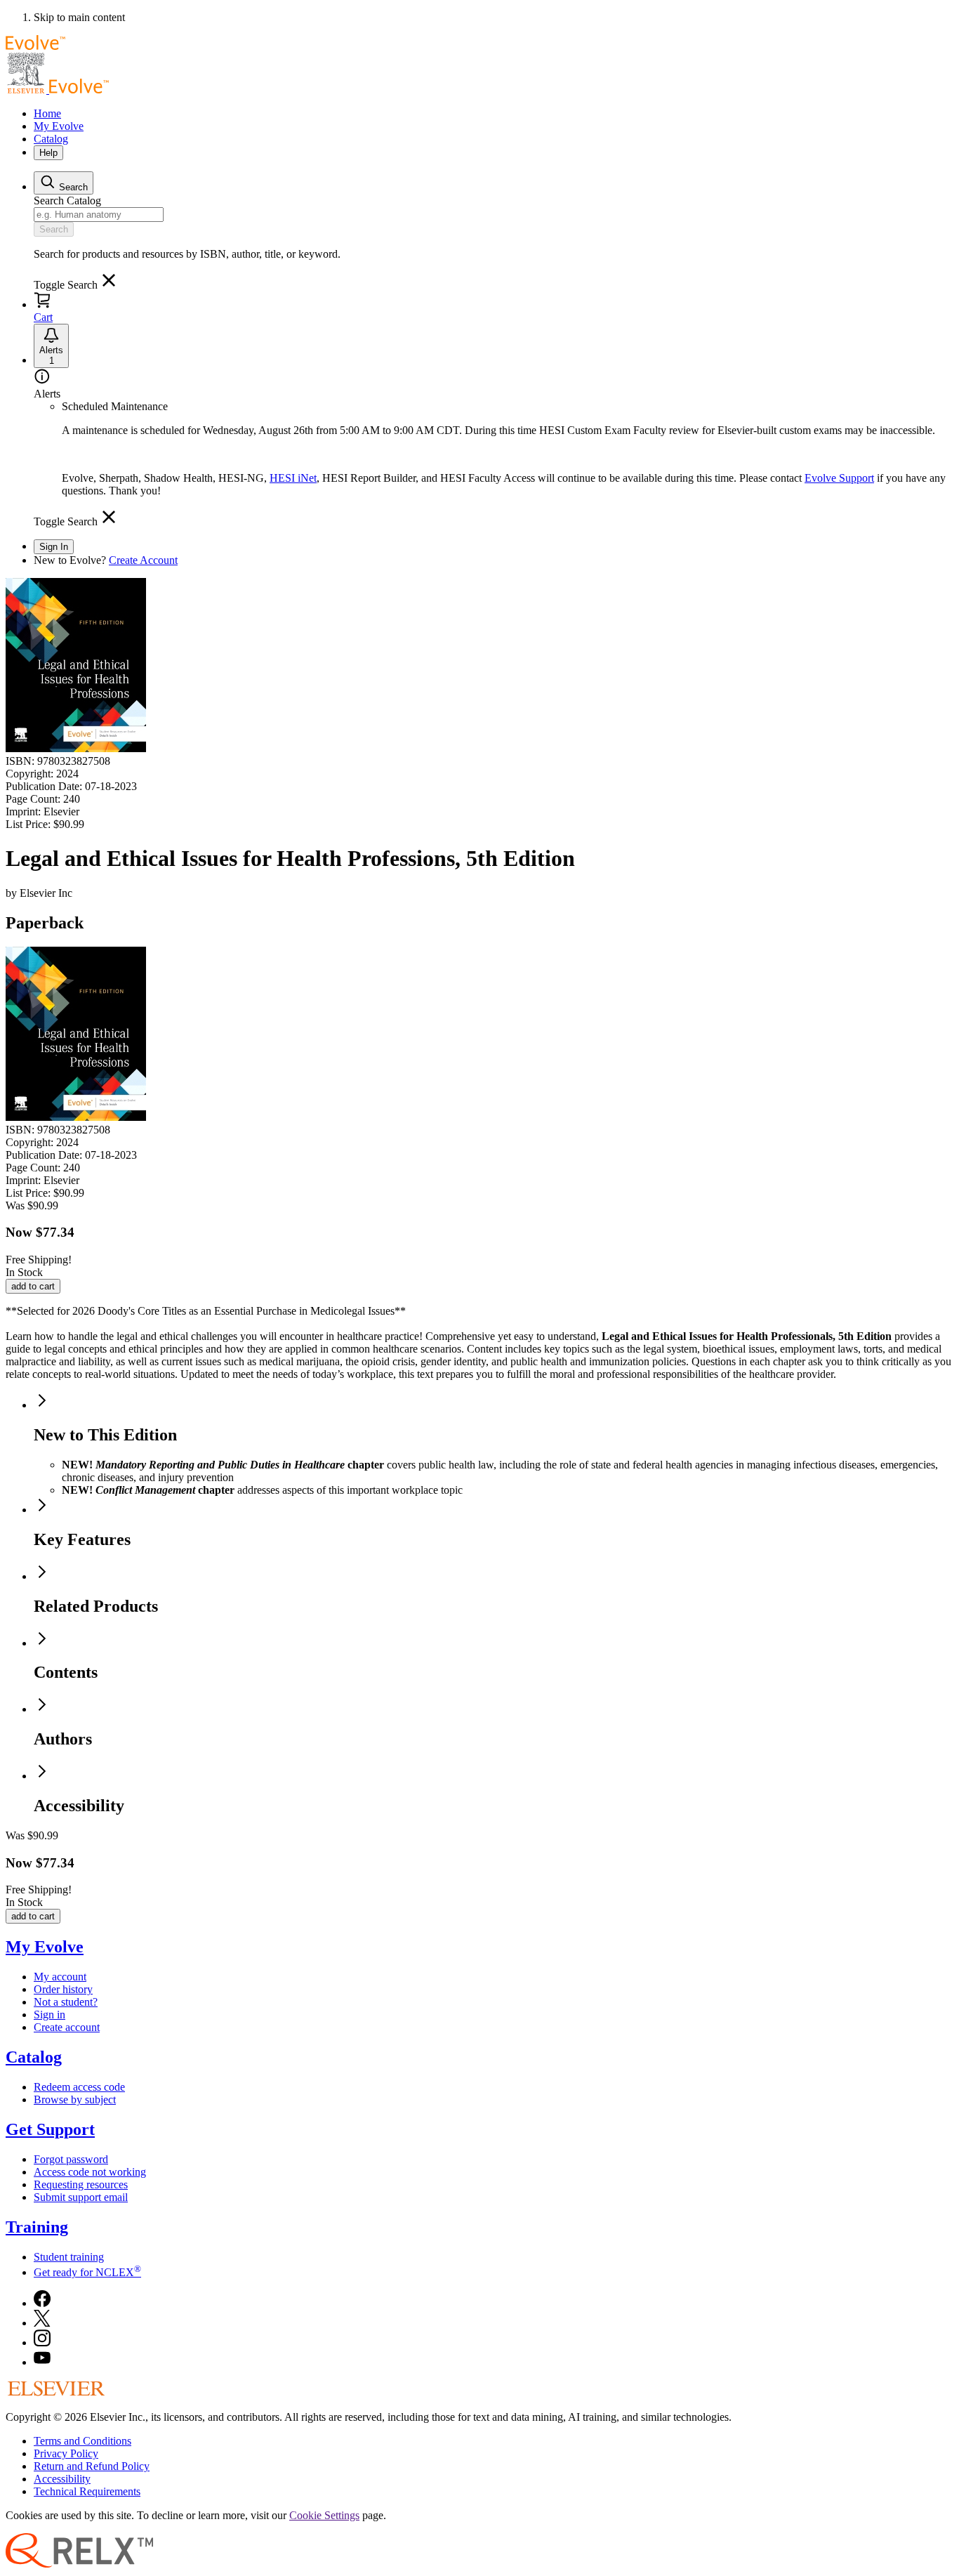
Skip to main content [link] (79, 17)
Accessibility (62, 2479)
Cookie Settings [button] (324, 2515)
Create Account (143, 560)
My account (60, 1977)
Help (48, 153)
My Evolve (59, 126)
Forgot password (71, 2159)
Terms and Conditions (82, 2441)
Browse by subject (75, 2099)
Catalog (51, 139)
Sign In (54, 547)
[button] (75, 285)
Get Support (50, 2129)
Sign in (49, 2015)
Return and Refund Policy (92, 2466)
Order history (63, 1989)
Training (37, 2227)
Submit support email (81, 2197)
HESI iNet (293, 478)
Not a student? (66, 2002)
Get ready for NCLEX (87, 2272)
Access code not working (90, 2172)
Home (47, 113)
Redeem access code (79, 2087)
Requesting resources (81, 2184)
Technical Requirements (87, 2491)
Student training (69, 2257)
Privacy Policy (66, 2453)
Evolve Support (839, 478)
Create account (67, 2027)
